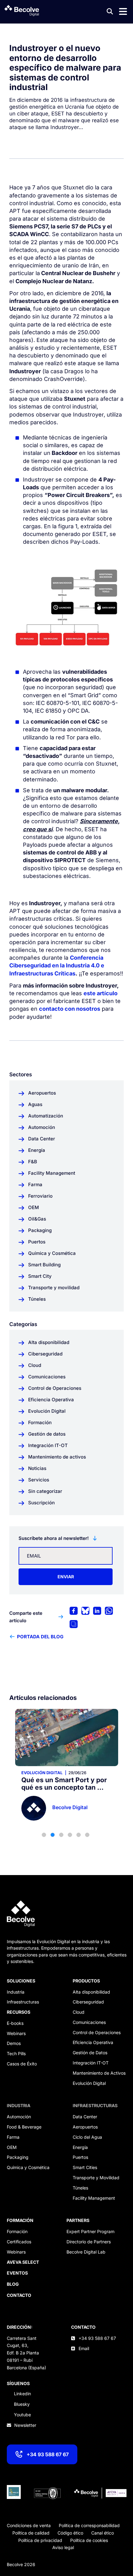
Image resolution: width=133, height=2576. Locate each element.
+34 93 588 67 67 (48, 2454)
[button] (44, 1835)
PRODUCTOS (86, 1981)
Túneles (80, 2188)
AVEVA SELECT (23, 2262)
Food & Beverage (24, 2127)
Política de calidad (31, 2533)
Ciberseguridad (88, 2002)
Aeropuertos (85, 2127)
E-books (15, 2023)
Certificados (19, 2242)
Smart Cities (85, 2167)
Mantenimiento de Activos (99, 2073)
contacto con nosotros (70, 1009)
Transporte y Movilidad (96, 2178)
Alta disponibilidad (91, 1992)
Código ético (70, 2533)
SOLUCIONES (21, 1981)
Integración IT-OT (91, 2063)
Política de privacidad (40, 2540)
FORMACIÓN (20, 2220)
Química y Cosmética (28, 2167)
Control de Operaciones (97, 2032)
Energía (80, 2147)
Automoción (19, 2117)
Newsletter (25, 2425)
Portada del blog (40, 1637)
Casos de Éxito (22, 2064)
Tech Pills (16, 2053)
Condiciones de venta (29, 2525)
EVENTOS (17, 2273)
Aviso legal (63, 2547)
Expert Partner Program (90, 2231)
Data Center (85, 2117)
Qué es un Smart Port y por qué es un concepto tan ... (64, 1784)
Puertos (80, 2157)
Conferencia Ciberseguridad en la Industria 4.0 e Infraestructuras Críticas (57, 965)
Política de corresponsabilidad (89, 2525)
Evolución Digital (42, 1773)
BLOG (13, 2284)
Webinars (16, 2033)
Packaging (18, 2157)
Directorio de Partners (89, 2242)
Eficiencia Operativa (93, 2042)
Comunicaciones (89, 2022)
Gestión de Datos (90, 2053)
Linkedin (22, 2394)
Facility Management (94, 2198)
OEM (12, 2147)
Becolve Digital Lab (86, 2252)
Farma (13, 2137)
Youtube (22, 2415)
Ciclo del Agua (87, 2137)
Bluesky (22, 2404)
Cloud (79, 2012)
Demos (14, 2043)
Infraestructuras (23, 2002)
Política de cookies (89, 2540)
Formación (17, 2231)
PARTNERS (78, 2220)
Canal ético (103, 2533)
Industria (16, 1992)
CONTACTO (83, 2327)
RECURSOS (19, 2012)
